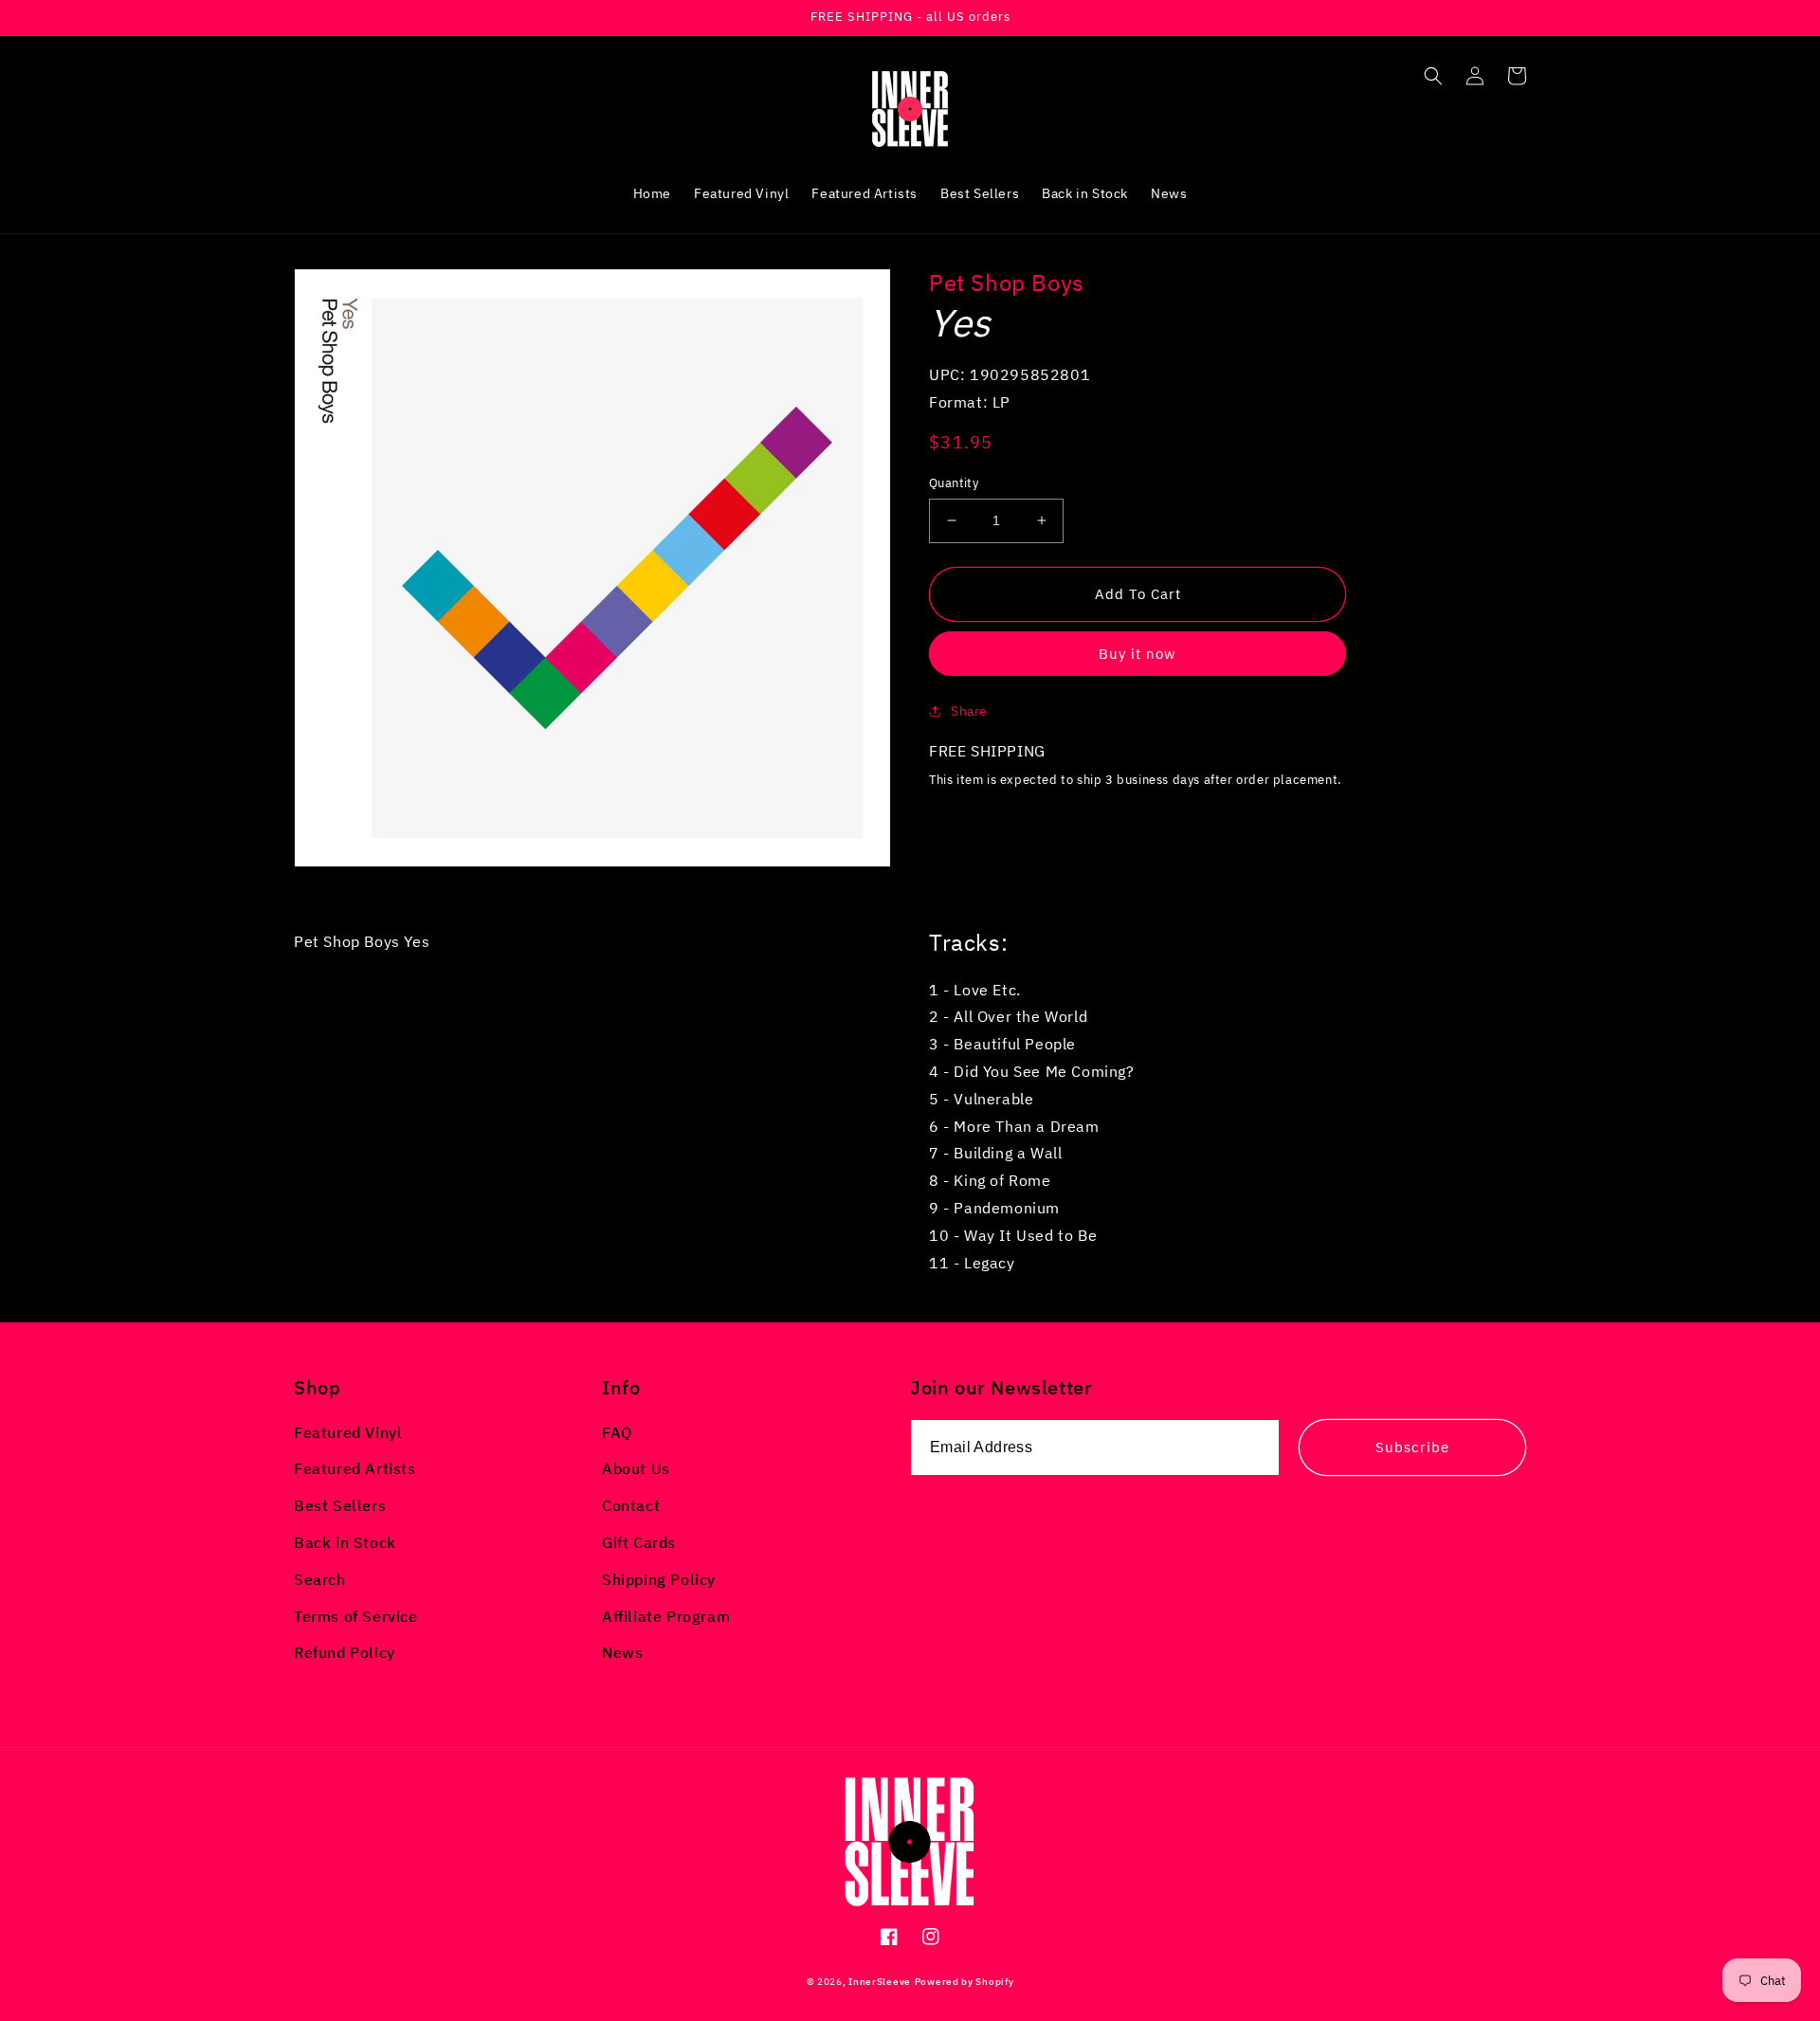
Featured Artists (355, 1468)
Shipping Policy (659, 1579)
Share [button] (969, 711)
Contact (631, 1505)
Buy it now (1137, 654)
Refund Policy (345, 1652)
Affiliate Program (666, 1616)
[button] (1433, 76)
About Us (636, 1468)
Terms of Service (356, 1616)
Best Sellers (340, 1505)
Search (320, 1579)
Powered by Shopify (965, 1982)
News (622, 1652)
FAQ (617, 1432)
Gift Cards (639, 1542)
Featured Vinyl (348, 1432)
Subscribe (1412, 1447)
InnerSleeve (880, 1982)
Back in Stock (345, 1542)
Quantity (954, 483)
